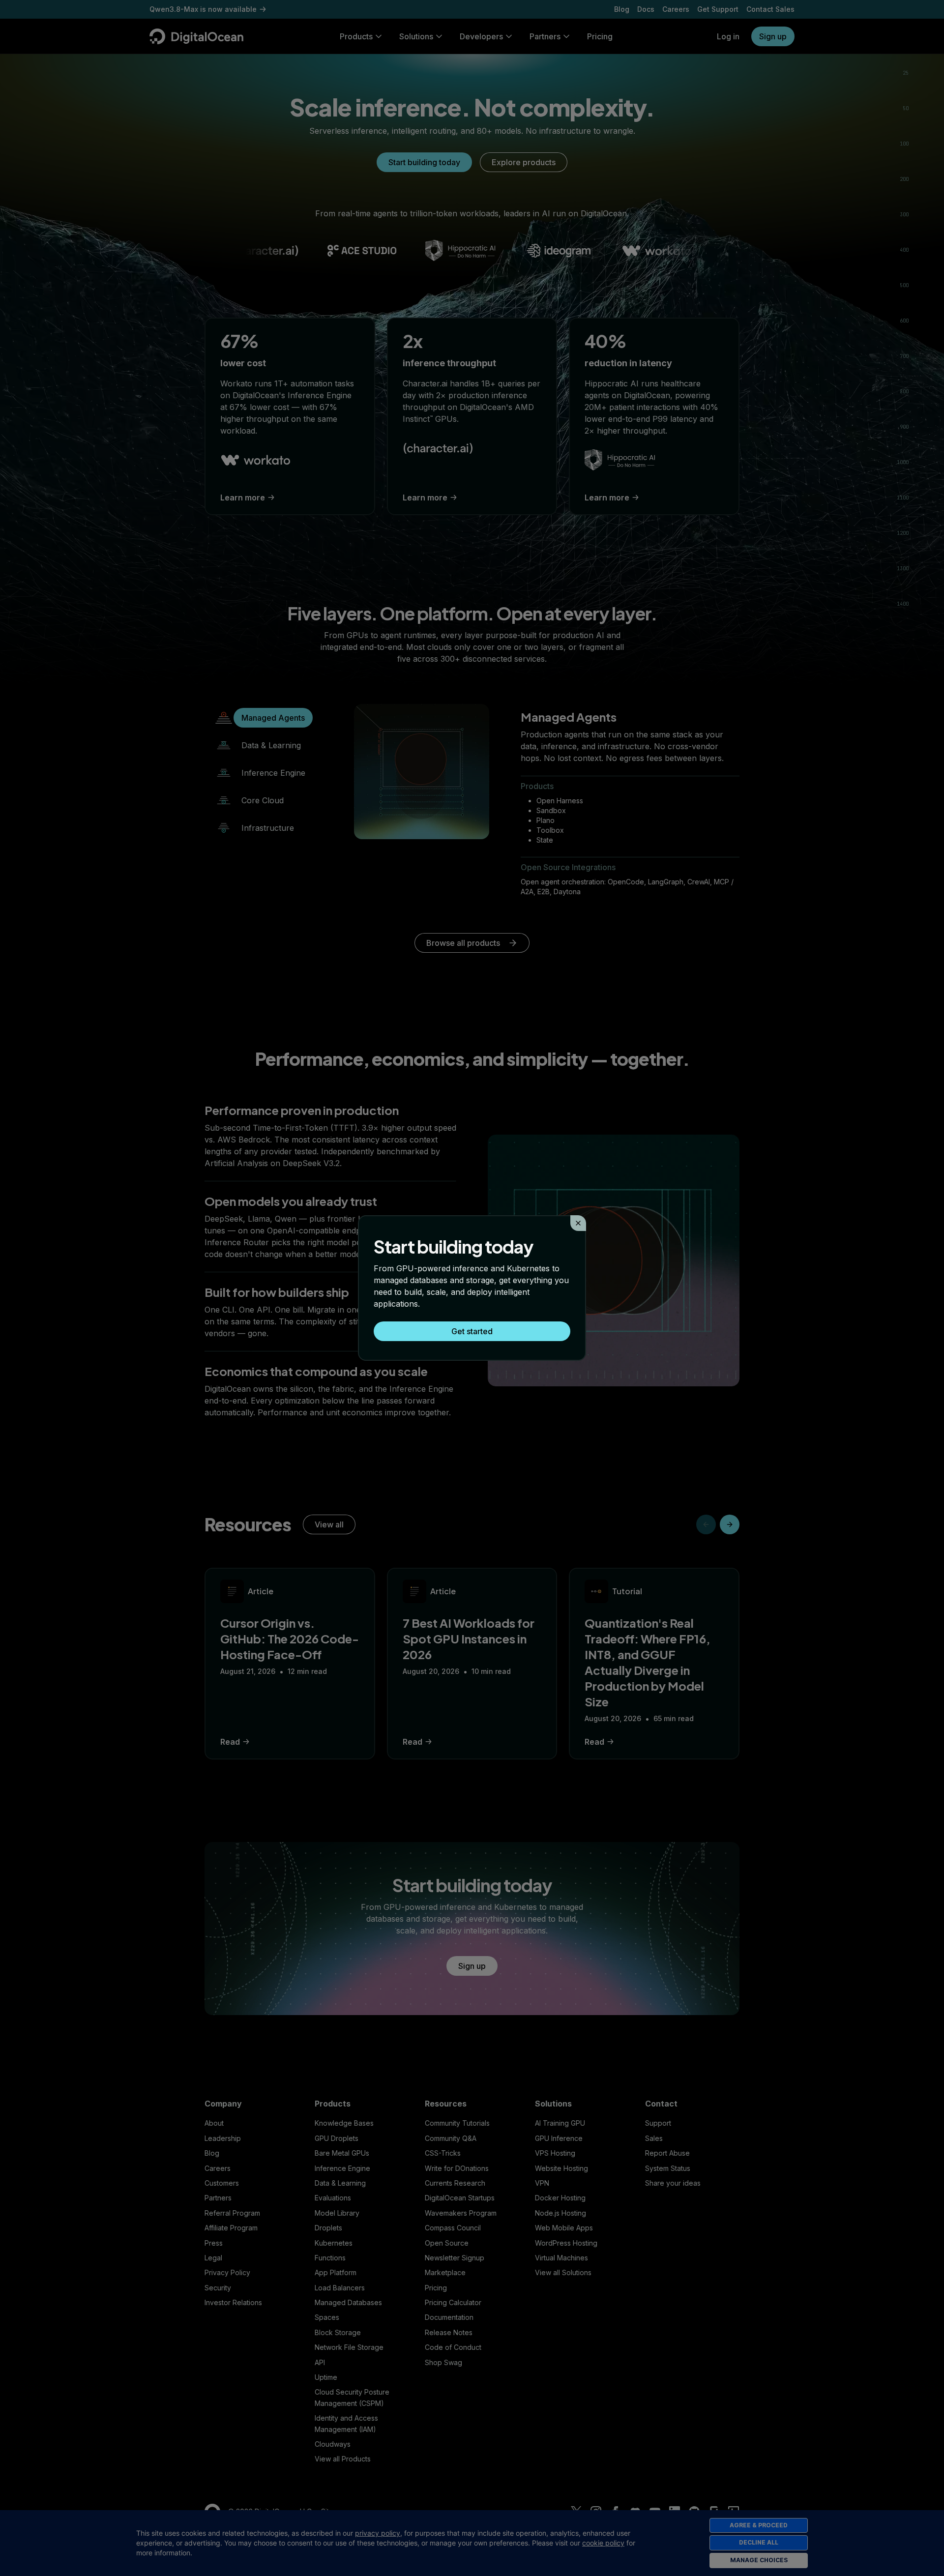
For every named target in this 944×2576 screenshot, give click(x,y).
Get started (472, 1331)
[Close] (578, 1223)
